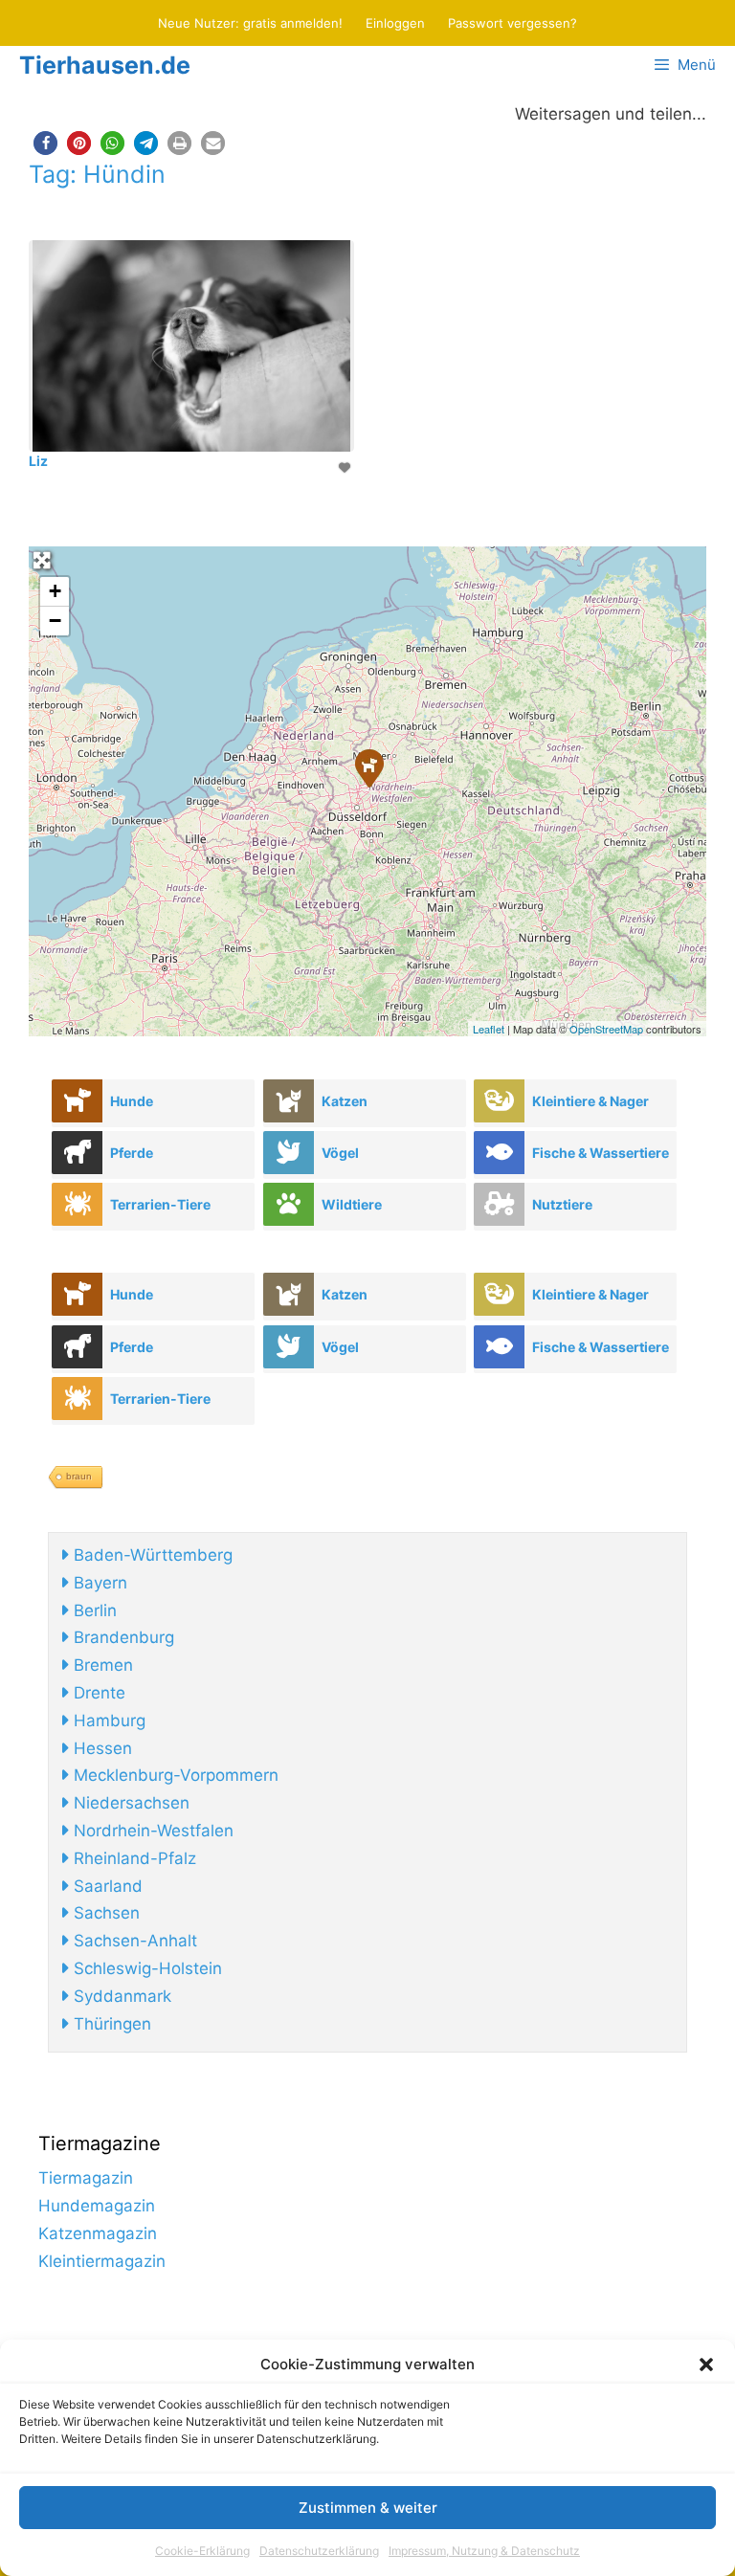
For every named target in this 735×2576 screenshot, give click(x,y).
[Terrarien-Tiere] (77, 1204)
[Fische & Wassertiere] (499, 1153)
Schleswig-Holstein (145, 1968)
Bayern (98, 1583)
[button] (706, 2365)
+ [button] (55, 591)
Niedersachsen (129, 1803)
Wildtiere (352, 1204)
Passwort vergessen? (512, 23)
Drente (97, 1693)
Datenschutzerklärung (319, 2551)
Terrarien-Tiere (160, 1204)
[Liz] (368, 767)
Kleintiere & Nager (590, 1101)
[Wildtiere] (289, 1204)
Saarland (106, 1886)
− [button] (55, 621)
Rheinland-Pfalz (133, 1858)
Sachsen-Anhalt (133, 1941)
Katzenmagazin (98, 2233)
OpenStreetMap (606, 1029)
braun (79, 1476)
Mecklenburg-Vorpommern (174, 1775)
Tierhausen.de (105, 65)
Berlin (93, 1610)
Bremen (101, 1665)
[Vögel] (289, 1153)
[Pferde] (77, 1153)
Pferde (132, 1153)
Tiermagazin (86, 2178)
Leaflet (489, 1029)
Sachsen (104, 1913)
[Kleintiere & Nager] (499, 1101)
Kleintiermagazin (102, 2261)
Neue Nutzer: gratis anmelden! (250, 23)
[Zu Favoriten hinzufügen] (346, 467)
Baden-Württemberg (151, 1555)
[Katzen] (289, 1101)
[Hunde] (77, 1101)
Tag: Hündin (97, 174)
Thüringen (110, 2024)
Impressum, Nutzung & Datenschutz (484, 2551)
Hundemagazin (97, 2206)
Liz (38, 461)
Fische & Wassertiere (601, 1153)
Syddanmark (120, 1996)
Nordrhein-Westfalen (151, 1831)
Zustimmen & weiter (368, 2508)
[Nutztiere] (499, 1204)
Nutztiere (562, 1204)
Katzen (345, 1101)
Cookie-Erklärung (202, 2551)
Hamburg (107, 1721)
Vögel (340, 1153)
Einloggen (395, 23)
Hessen (100, 1748)
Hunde (132, 1101)
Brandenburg (122, 1637)
